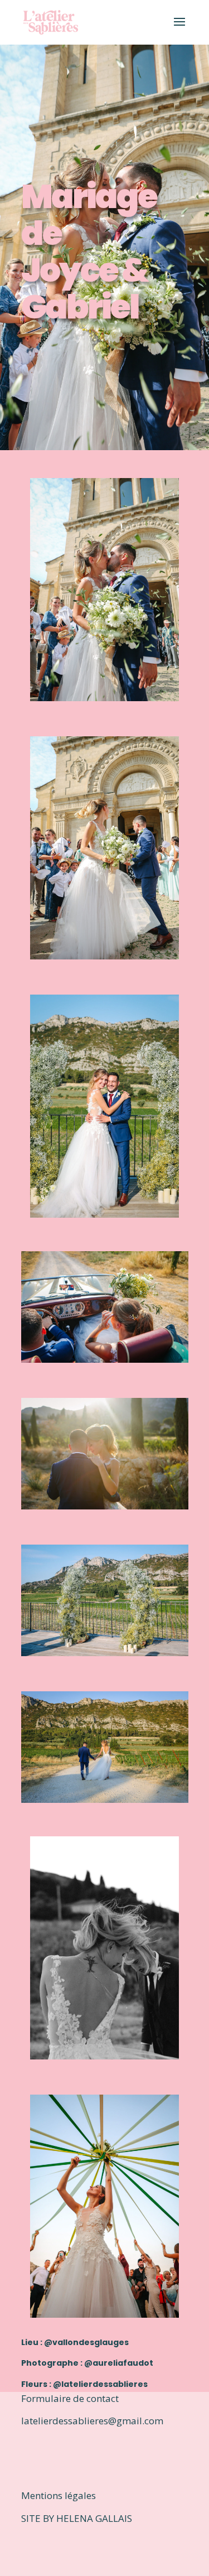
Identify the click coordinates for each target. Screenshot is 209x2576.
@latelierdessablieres (100, 2384)
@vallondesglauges (86, 2342)
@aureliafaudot (119, 2363)
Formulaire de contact (71, 2398)
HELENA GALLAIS (94, 2518)
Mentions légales (59, 2495)
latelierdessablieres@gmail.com (92, 2421)
